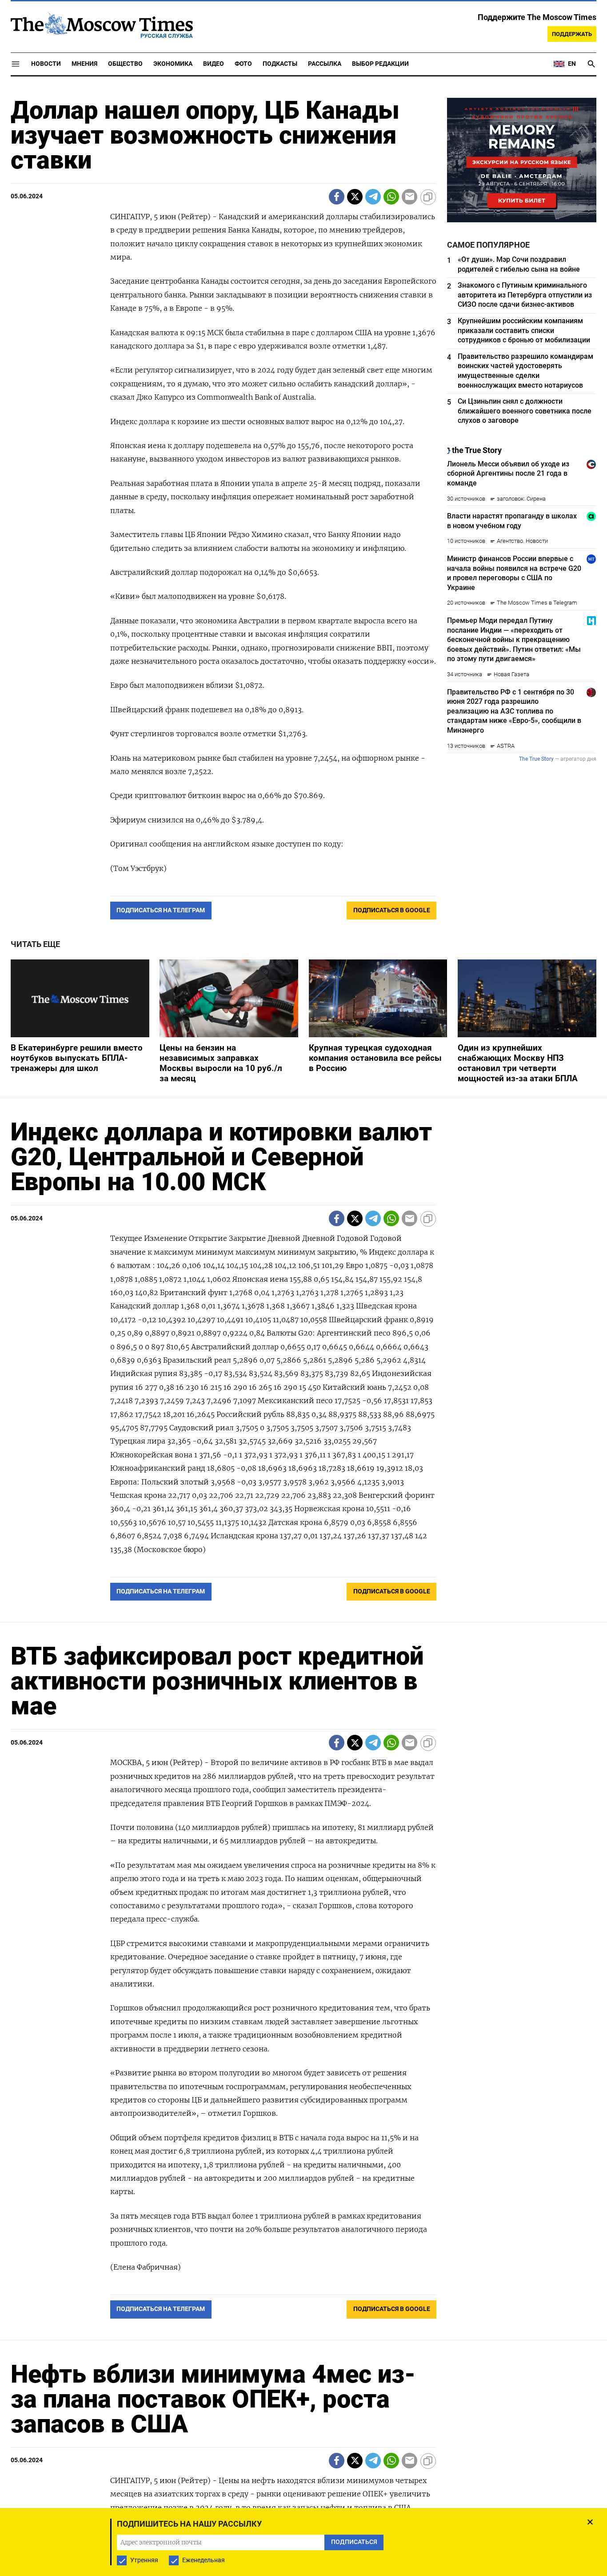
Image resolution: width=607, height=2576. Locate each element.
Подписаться (303, 1340)
